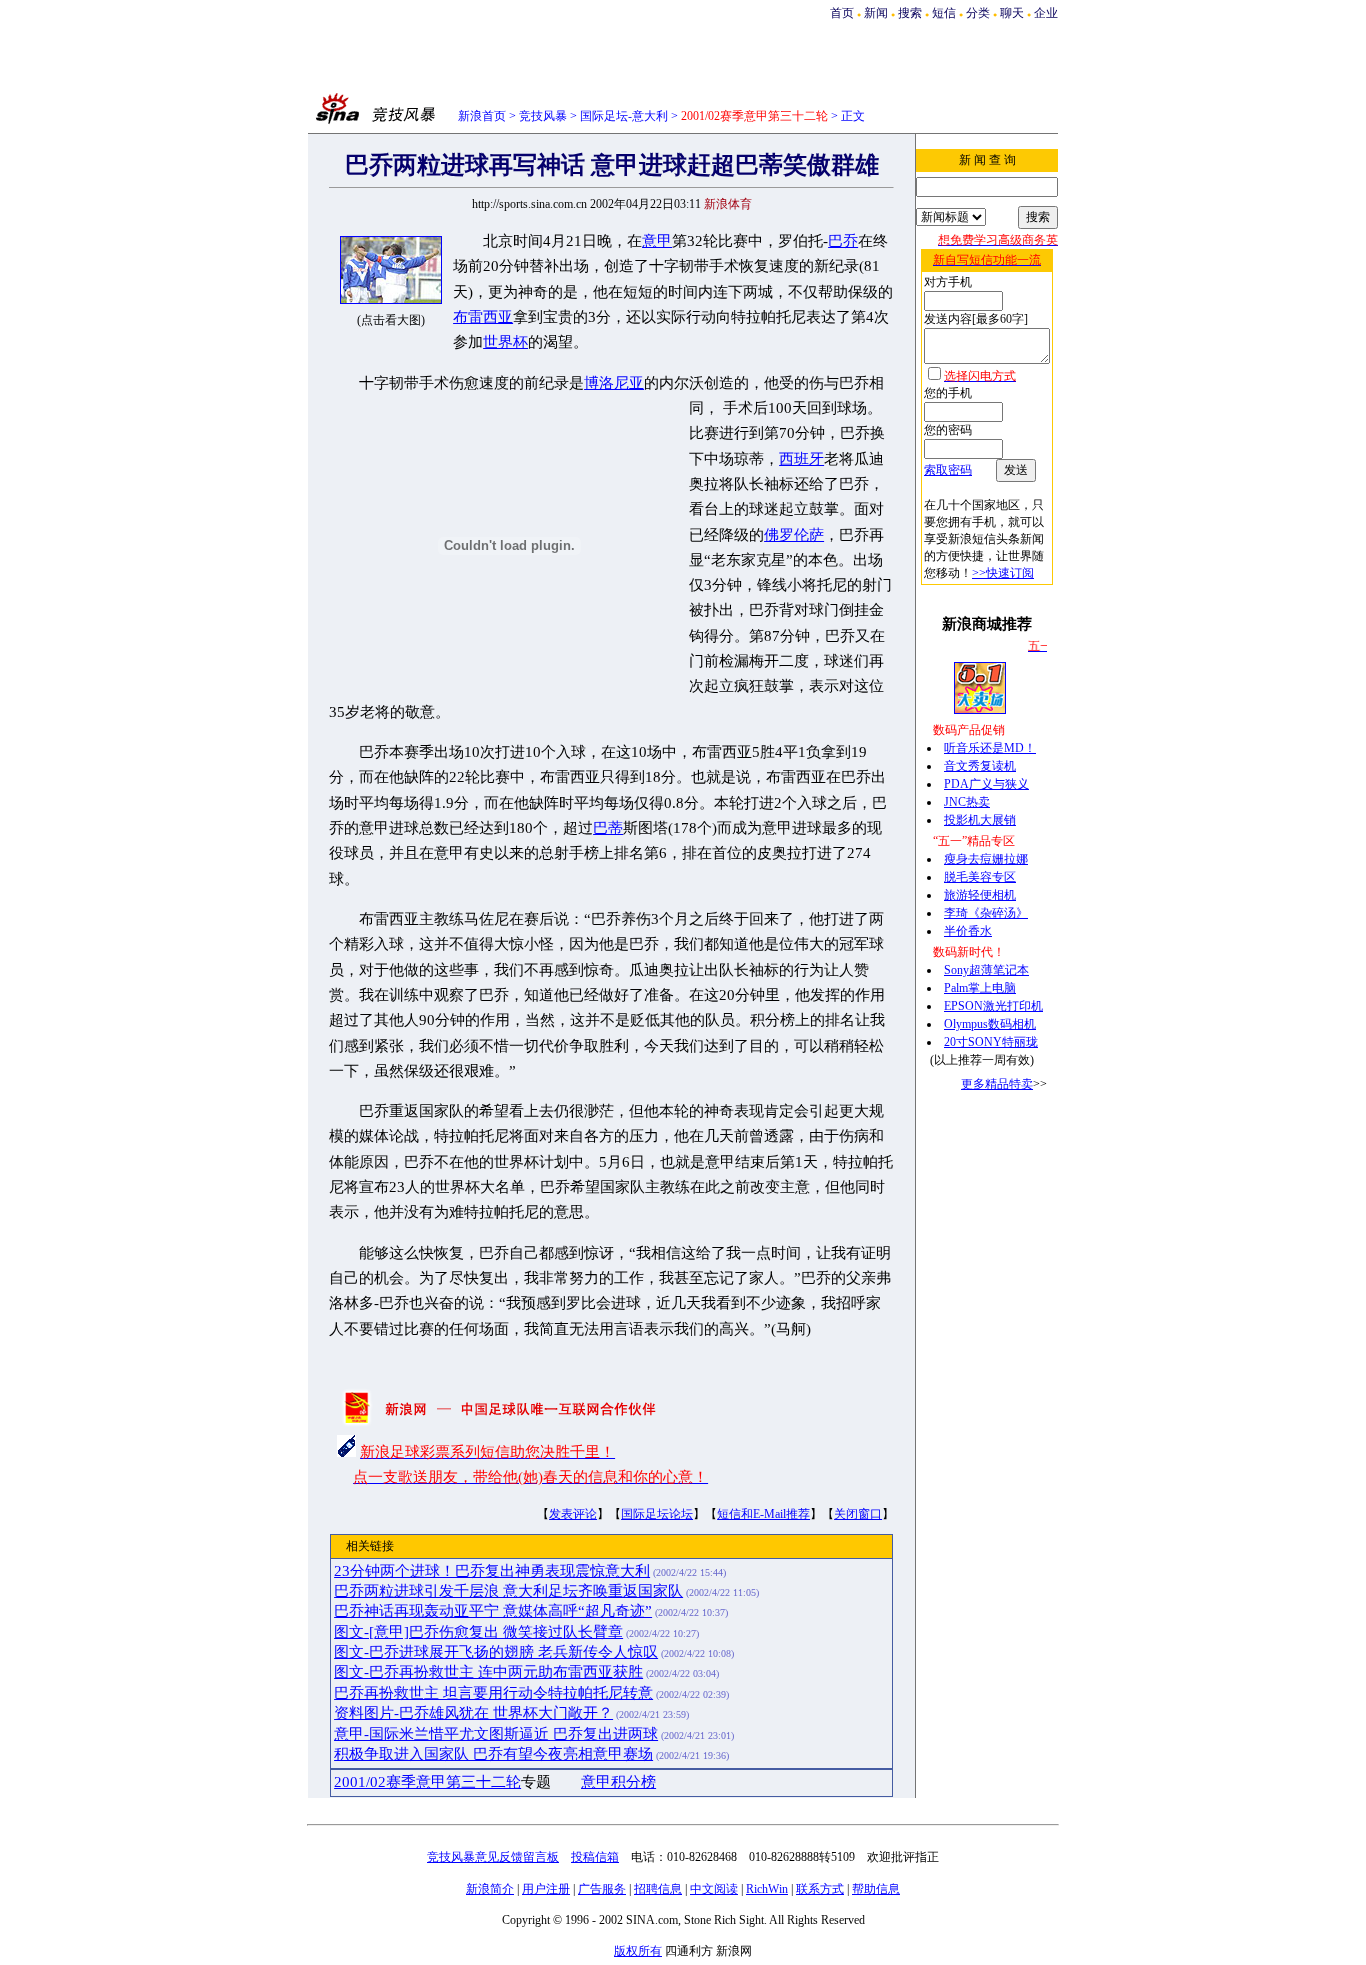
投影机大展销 (980, 820)
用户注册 (546, 1889)
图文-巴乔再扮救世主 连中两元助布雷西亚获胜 (488, 1672)
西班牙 (801, 459)
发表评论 (573, 1514)
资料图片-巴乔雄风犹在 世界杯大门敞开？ (473, 1713)
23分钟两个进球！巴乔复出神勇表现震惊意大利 (492, 1571)
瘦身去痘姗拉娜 (986, 859)
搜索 (910, 13)
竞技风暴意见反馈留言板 (493, 1857)
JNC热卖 (967, 802)
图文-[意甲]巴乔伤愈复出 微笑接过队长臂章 (478, 1632)
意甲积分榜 (618, 1782)
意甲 (657, 241)
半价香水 (968, 931)
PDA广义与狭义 (986, 784)
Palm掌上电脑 (980, 988)
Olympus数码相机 (990, 1024)
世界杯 (505, 342)
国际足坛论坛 (657, 1514)
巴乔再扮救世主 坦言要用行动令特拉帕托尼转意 (493, 1693)
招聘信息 (658, 1889)
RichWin (767, 1889)
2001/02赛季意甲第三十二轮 (427, 1782)
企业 (1046, 13)
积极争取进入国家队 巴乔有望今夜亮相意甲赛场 (493, 1754)
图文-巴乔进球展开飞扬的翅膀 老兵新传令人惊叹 (496, 1652)
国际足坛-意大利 (624, 116)
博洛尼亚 (614, 383)
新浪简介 (490, 1889)
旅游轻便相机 (980, 895)
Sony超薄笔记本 (986, 970)
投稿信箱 (595, 1857)
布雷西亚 (483, 317)
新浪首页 (482, 116)
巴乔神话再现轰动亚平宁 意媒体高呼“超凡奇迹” (493, 1611)
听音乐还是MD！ (990, 748)
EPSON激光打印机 (993, 1006)
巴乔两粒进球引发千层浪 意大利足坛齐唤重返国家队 (508, 1591)
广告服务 (602, 1889)
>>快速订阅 (1003, 573)
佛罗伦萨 (794, 535)
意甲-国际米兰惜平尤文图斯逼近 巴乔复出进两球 (496, 1734)
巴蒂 (608, 828)
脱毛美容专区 (980, 877)
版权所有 (638, 1951)
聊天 (1012, 13)
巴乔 (843, 241)
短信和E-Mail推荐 (763, 1514)
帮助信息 (876, 1889)
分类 (978, 13)
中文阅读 (714, 1889)
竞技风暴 (543, 116)
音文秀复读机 (980, 766)
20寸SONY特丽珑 (991, 1042)
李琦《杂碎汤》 (986, 913)
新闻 (876, 13)
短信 (944, 13)
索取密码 (948, 470)
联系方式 (820, 1889)
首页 (842, 13)
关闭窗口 (858, 1514)
